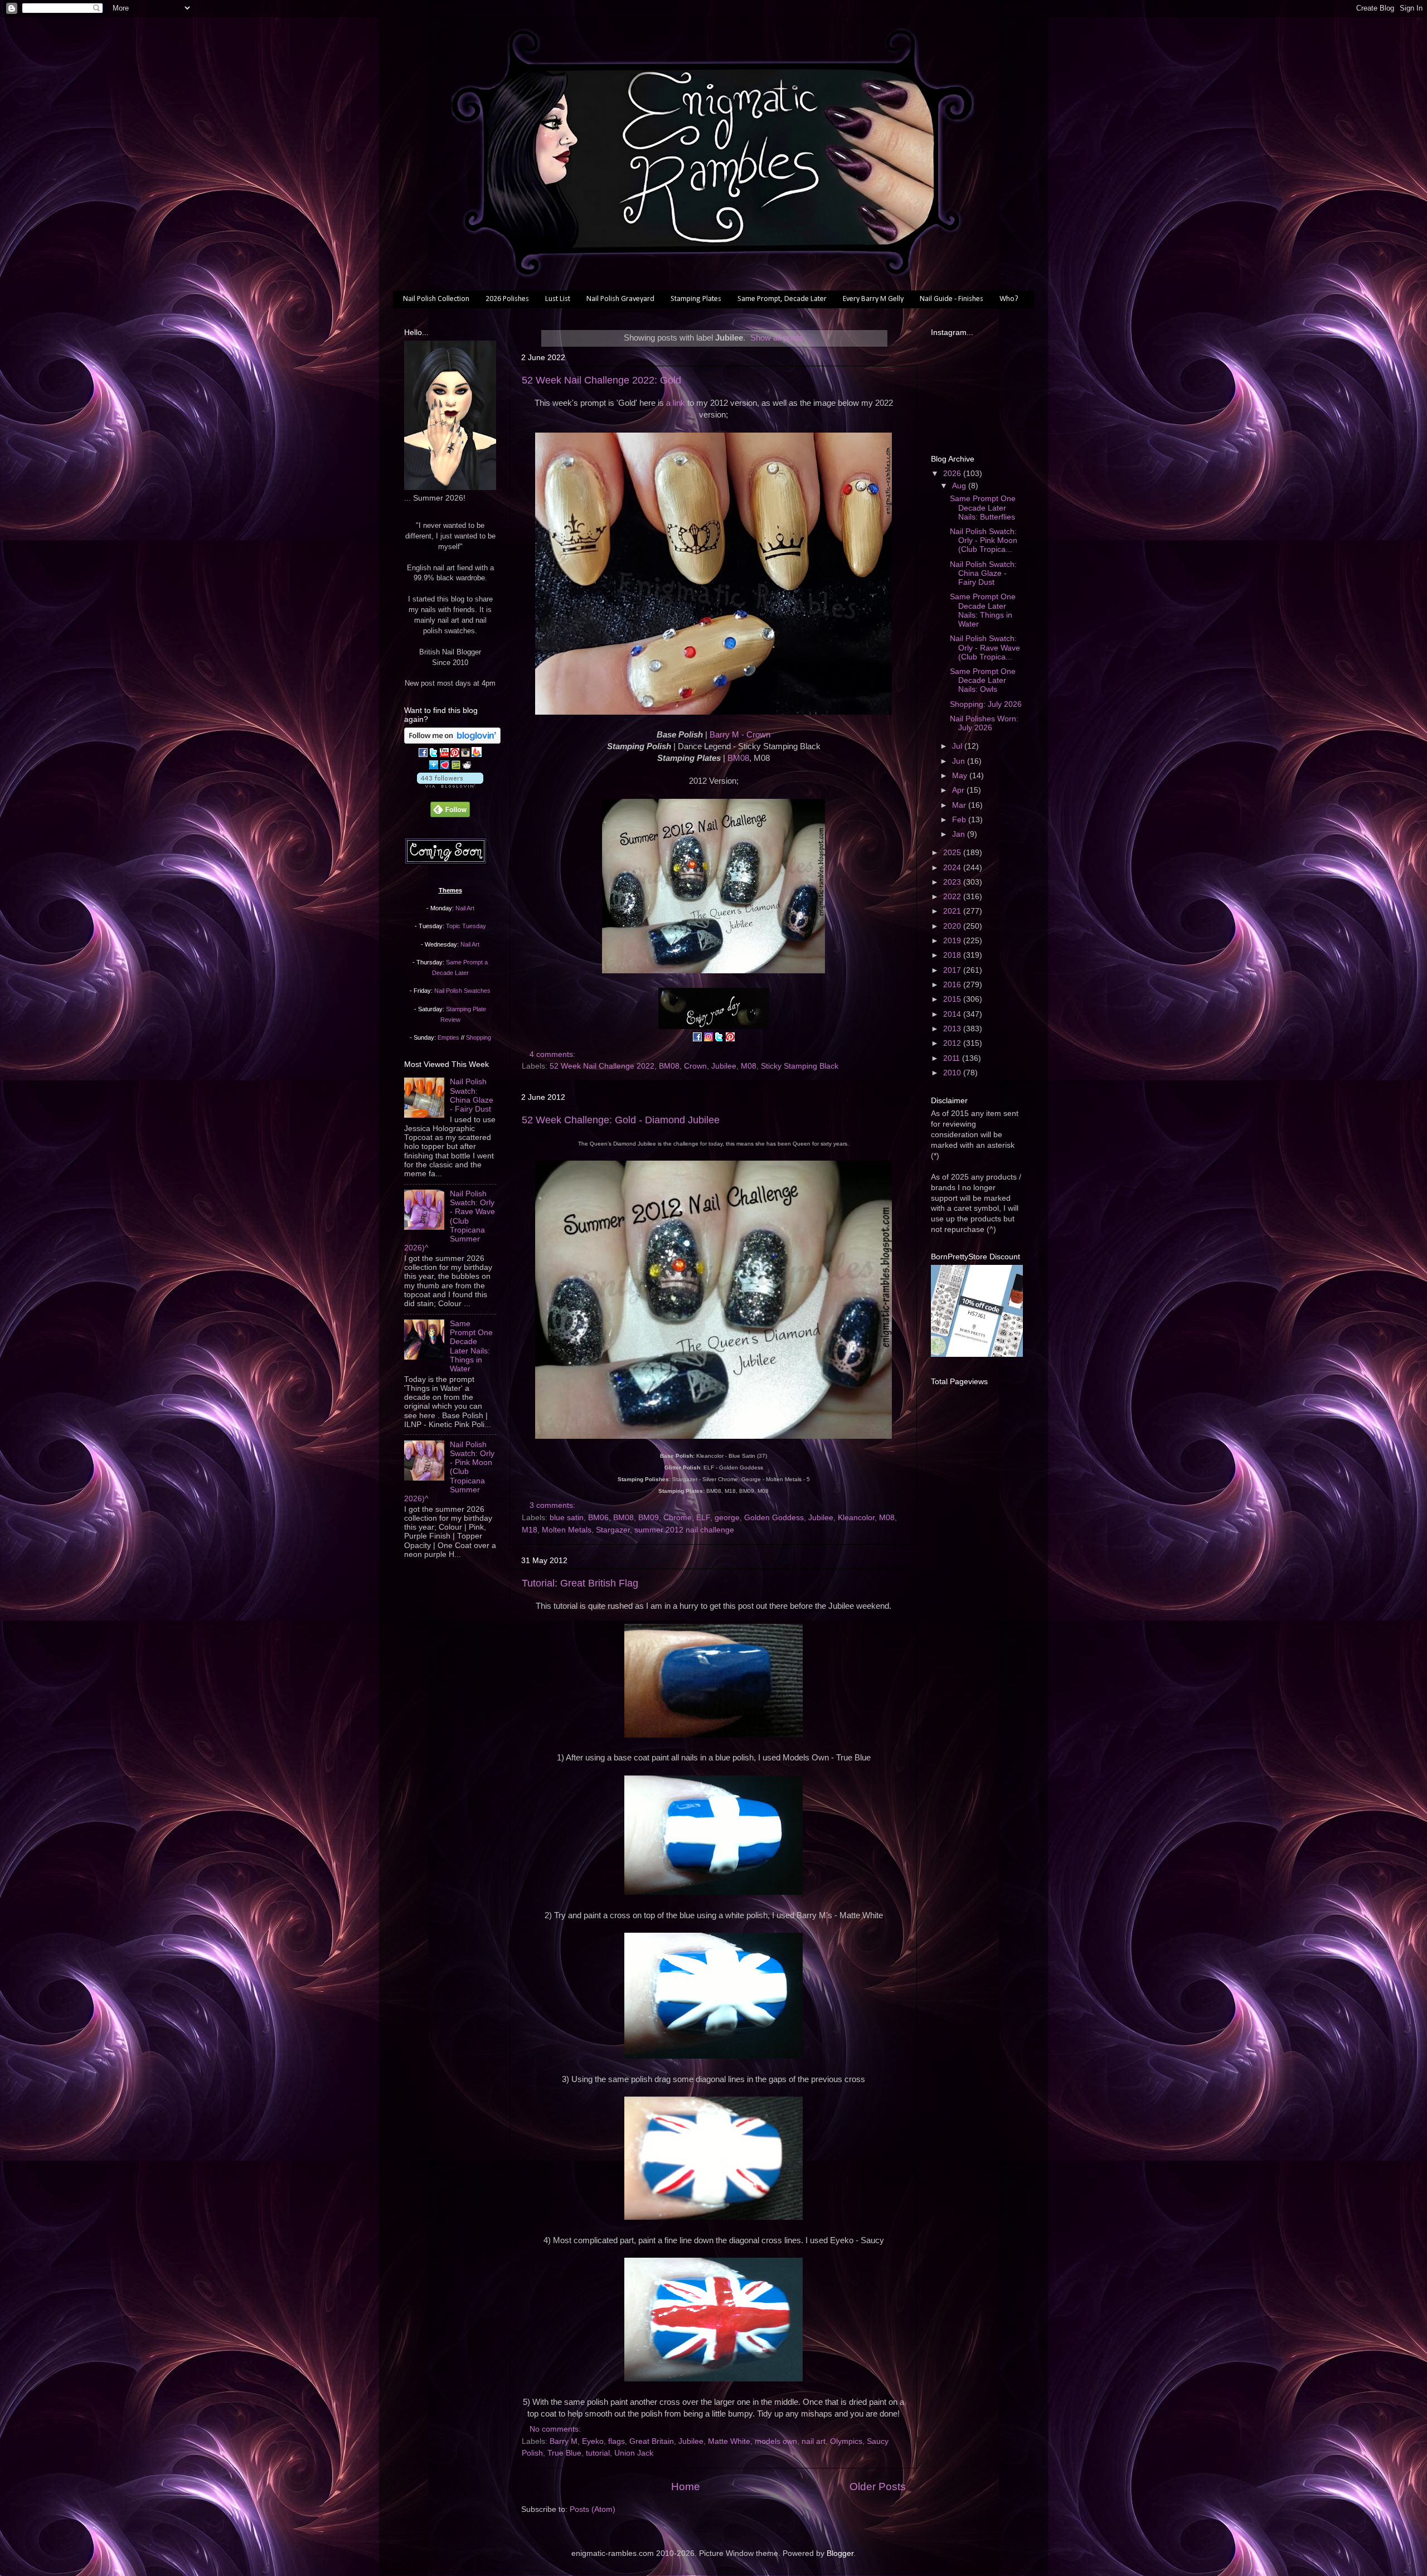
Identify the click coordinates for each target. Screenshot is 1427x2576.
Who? (1009, 299)
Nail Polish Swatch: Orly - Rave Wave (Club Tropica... (985, 647)
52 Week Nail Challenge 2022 (602, 1066)
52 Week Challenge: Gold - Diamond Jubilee (621, 1120)
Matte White (729, 2441)
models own (776, 2441)
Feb (960, 820)
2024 (953, 868)
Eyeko (593, 2441)
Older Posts (878, 2487)
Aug (960, 486)
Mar (960, 805)
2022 (953, 897)
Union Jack (634, 2453)
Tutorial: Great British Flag (580, 1583)
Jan (960, 834)
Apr (959, 790)
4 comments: (554, 1054)
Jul (958, 746)
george (727, 1518)
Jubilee (724, 1066)
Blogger (840, 2553)
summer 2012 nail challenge (684, 1530)
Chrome (678, 1518)
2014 (953, 1014)
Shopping (479, 1037)
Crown (695, 1066)
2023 (953, 882)
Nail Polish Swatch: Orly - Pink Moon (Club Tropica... (984, 540)
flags (617, 2441)
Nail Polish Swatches (462, 991)
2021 (953, 911)
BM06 (598, 1518)
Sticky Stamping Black (800, 1066)
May (961, 776)
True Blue (564, 2453)
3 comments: (554, 1505)
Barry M (564, 2441)
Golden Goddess (774, 1518)
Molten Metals (567, 1530)
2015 (953, 999)
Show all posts (777, 338)
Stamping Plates (696, 299)
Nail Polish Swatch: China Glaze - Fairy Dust (472, 1095)
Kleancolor (856, 1518)
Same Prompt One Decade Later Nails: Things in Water (471, 1346)
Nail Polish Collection (436, 299)
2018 (953, 955)
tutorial (598, 2453)
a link (676, 403)
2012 (953, 1043)
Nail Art (465, 908)
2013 (953, 1029)
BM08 (738, 758)
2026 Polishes (507, 299)
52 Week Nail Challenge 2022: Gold (601, 380)
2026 (953, 474)
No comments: (556, 2429)
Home (686, 2487)
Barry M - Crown (740, 735)
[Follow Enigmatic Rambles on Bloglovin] (452, 741)
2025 (953, 853)
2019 (953, 941)
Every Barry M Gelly (873, 299)
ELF (703, 1518)
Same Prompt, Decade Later (782, 299)
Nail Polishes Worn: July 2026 (984, 723)
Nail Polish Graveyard (620, 299)
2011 (953, 1058)
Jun (960, 761)
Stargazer (613, 1530)
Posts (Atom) (593, 2509)
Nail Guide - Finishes (952, 299)
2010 (953, 1073)
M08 (749, 1066)
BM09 (649, 1518)
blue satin (567, 1518)
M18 (530, 1530)
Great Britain (652, 2441)
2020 (953, 926)
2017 (953, 970)
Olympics (846, 2441)
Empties (448, 1037)
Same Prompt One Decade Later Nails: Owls (983, 680)
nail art (814, 2441)
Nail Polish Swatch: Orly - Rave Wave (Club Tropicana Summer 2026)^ (450, 1221)
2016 (953, 985)
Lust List (558, 299)
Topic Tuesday (466, 926)
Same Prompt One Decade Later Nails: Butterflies (983, 508)
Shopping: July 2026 (986, 704)
